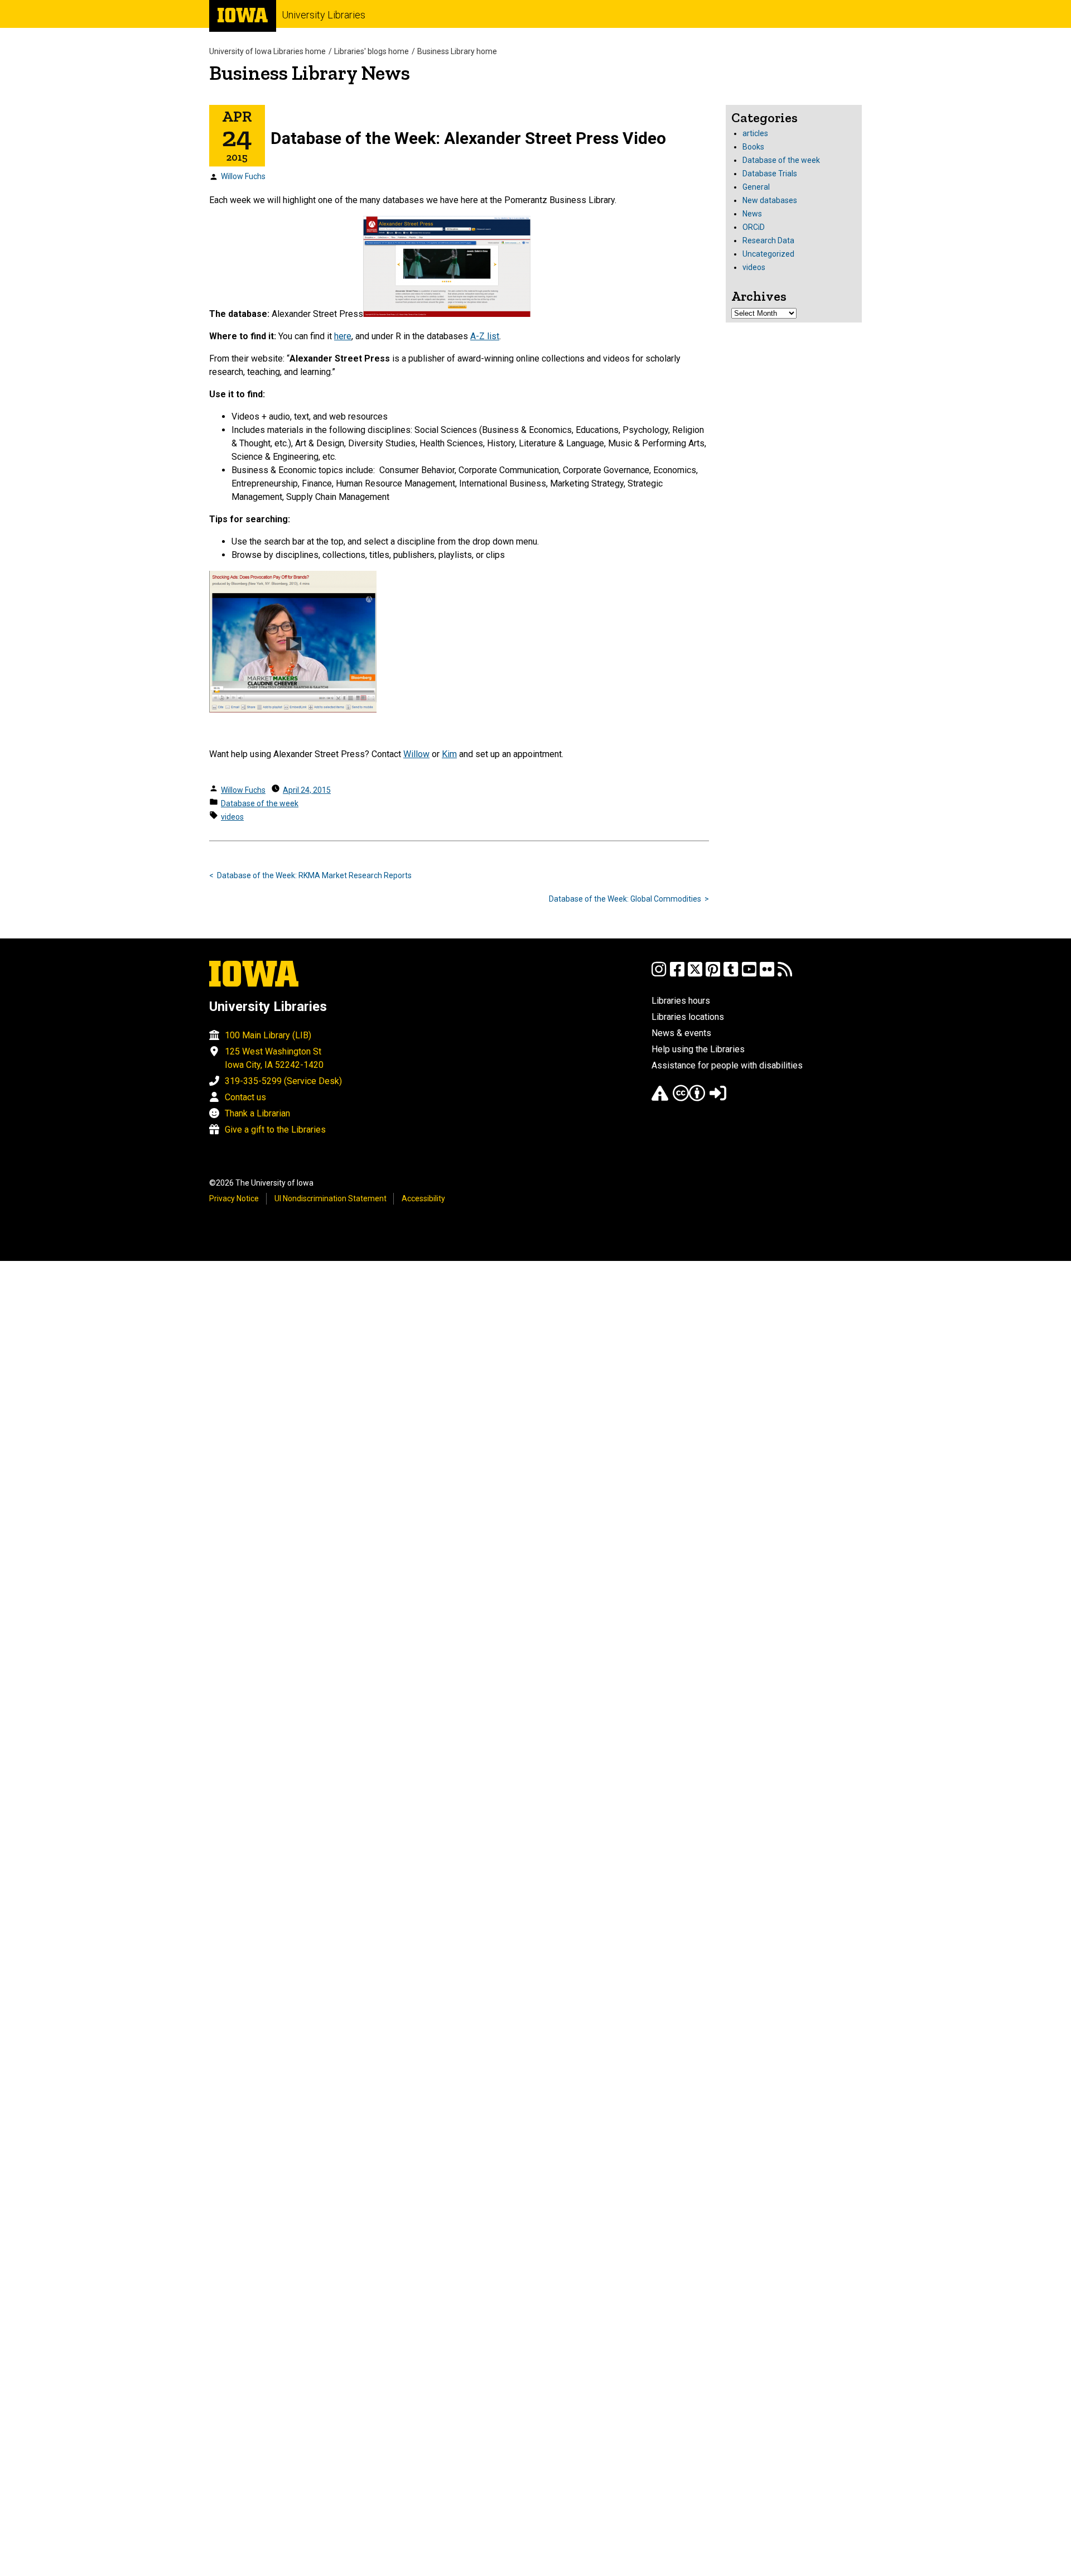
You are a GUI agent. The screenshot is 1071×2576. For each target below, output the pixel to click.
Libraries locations (688, 1017)
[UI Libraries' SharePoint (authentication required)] (718, 1098)
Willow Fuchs (243, 176)
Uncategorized (768, 254)
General (756, 187)
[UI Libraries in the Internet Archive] (660, 1098)
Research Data (768, 240)
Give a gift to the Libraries (275, 1130)
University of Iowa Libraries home (267, 51)
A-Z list (485, 336)
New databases (770, 200)
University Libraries (324, 15)
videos (232, 817)
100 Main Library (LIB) (268, 1035)
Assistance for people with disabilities (727, 1065)
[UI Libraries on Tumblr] (731, 974)
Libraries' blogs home (372, 51)
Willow (416, 754)
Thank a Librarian (257, 1113)
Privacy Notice (234, 1198)
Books (753, 147)
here (343, 336)
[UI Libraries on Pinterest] (713, 974)
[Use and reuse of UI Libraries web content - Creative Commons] (689, 1098)
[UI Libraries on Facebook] (677, 974)
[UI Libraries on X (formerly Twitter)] (695, 974)
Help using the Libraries (698, 1049)
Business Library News (310, 73)
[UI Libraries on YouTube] (749, 974)
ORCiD (754, 227)
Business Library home (457, 51)
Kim (449, 754)
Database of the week (260, 803)
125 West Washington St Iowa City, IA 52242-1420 (274, 1058)
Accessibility (423, 1198)
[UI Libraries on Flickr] (767, 974)
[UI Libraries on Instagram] (659, 974)
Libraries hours (681, 1001)
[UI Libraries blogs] (785, 974)
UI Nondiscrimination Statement (331, 1198)
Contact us (245, 1097)
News (752, 214)
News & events (681, 1033)
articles (755, 133)
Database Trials (770, 174)
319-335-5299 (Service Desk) (283, 1081)
